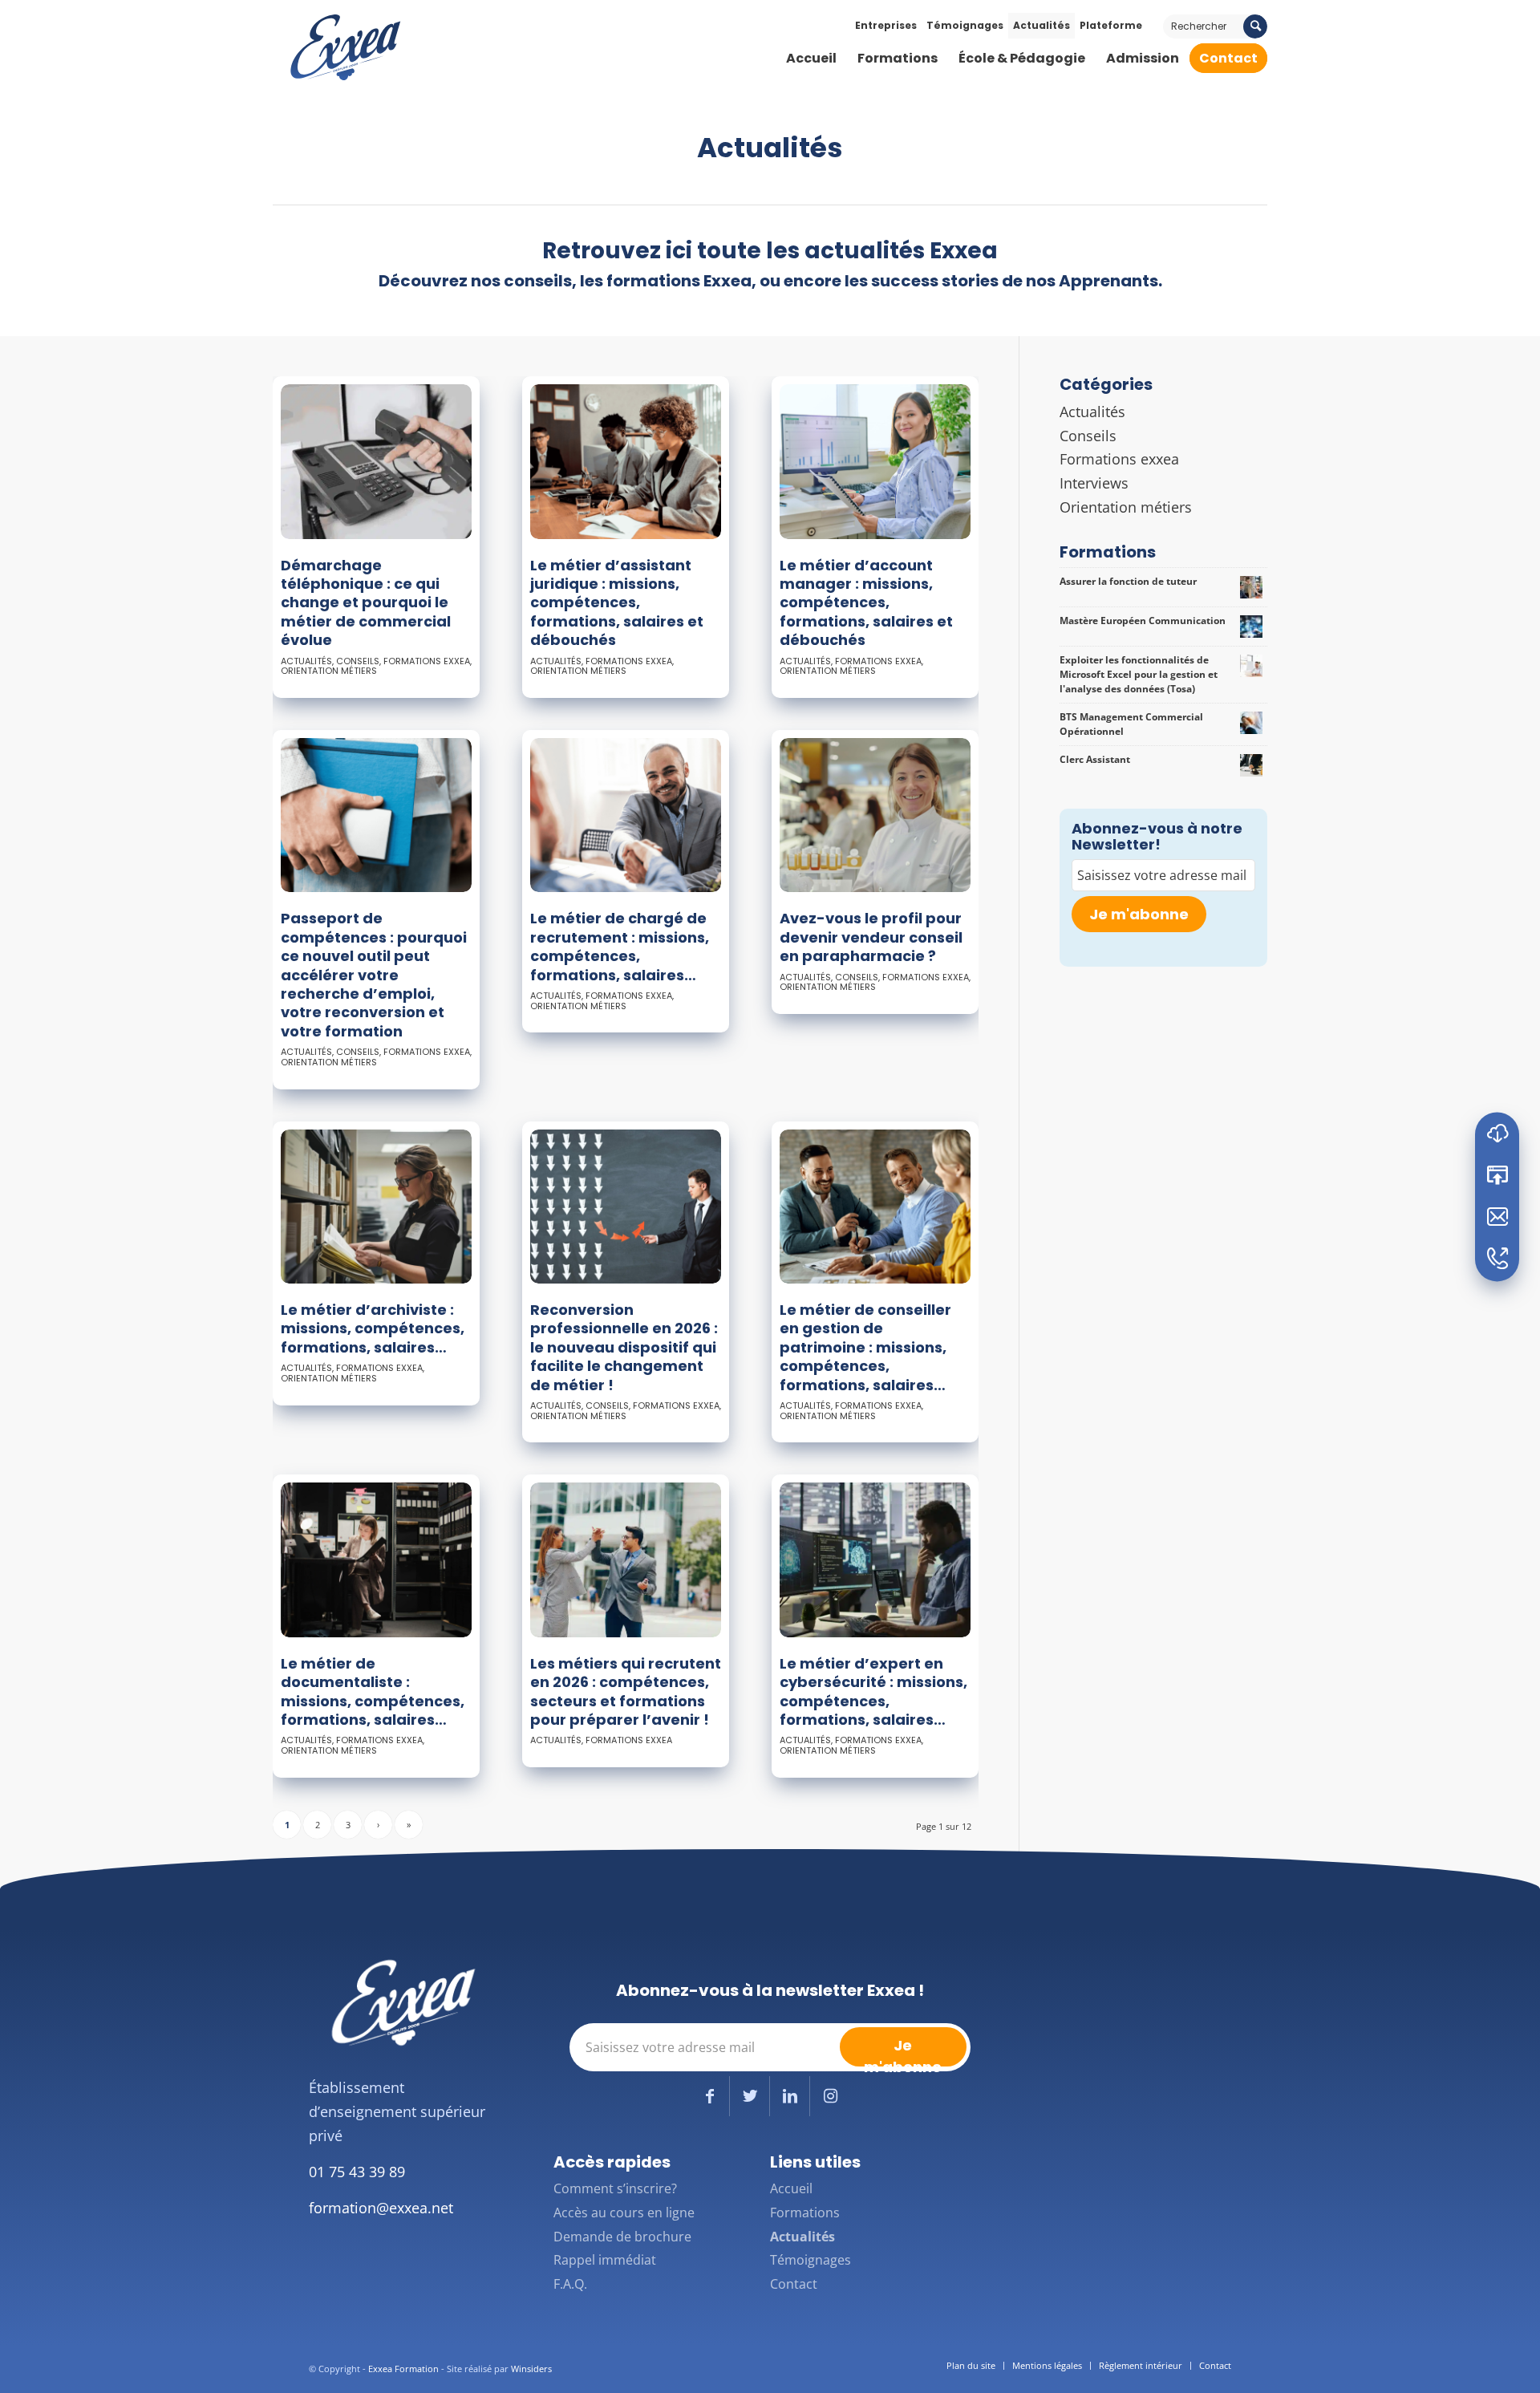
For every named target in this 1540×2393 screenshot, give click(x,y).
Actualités (1042, 25)
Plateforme (1111, 25)
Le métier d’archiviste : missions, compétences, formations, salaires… (373, 1328)
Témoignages (965, 25)
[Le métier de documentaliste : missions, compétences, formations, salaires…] (376, 1560)
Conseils (358, 661)
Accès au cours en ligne (624, 2213)
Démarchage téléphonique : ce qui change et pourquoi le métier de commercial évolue (366, 603)
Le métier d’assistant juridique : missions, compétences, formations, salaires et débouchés (617, 603)
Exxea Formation (403, 2369)
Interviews (1094, 483)
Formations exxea (427, 661)
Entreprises (886, 25)
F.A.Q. (570, 2284)
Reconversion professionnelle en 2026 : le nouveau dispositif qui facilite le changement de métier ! (624, 1347)
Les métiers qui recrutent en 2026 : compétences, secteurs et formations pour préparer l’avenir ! (626, 1691)
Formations (805, 2213)
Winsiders (531, 2369)
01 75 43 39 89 (357, 2172)
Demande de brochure (622, 2237)
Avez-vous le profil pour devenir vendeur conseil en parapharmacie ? (871, 937)
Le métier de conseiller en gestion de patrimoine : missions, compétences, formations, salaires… (865, 1347)
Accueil (791, 2188)
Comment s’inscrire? (615, 2188)
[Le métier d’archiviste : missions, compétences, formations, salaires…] (376, 1207)
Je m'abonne (1139, 914)
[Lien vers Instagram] (830, 2096)
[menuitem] (811, 59)
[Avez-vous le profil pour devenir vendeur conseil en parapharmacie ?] (875, 815)
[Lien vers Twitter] (750, 2096)
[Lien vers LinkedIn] (790, 2096)
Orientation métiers (329, 671)
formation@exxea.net (381, 2208)
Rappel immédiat (605, 2260)
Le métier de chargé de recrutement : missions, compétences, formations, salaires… (620, 946)
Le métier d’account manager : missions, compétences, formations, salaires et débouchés (866, 603)
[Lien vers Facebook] (709, 2096)
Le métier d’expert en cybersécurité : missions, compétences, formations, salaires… (873, 1691)
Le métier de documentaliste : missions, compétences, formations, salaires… (373, 1691)
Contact (794, 2284)
